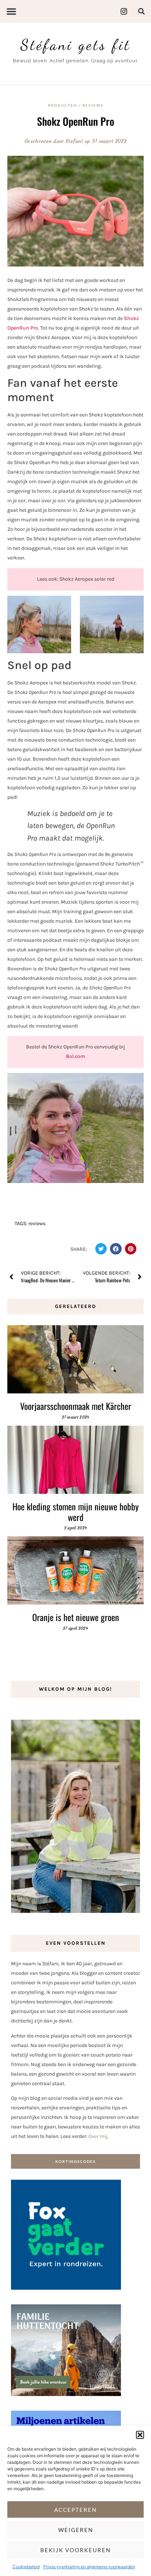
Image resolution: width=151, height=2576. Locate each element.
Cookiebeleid (26, 2567)
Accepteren (75, 2510)
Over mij (98, 2136)
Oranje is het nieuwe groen (76, 1617)
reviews (37, 1223)
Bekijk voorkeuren (75, 2550)
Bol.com (75, 1056)
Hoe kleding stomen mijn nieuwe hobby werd (75, 1512)
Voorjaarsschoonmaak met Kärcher (76, 1406)
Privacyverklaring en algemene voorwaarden (89, 2567)
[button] (140, 2435)
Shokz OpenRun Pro (76, 121)
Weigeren (76, 2530)
